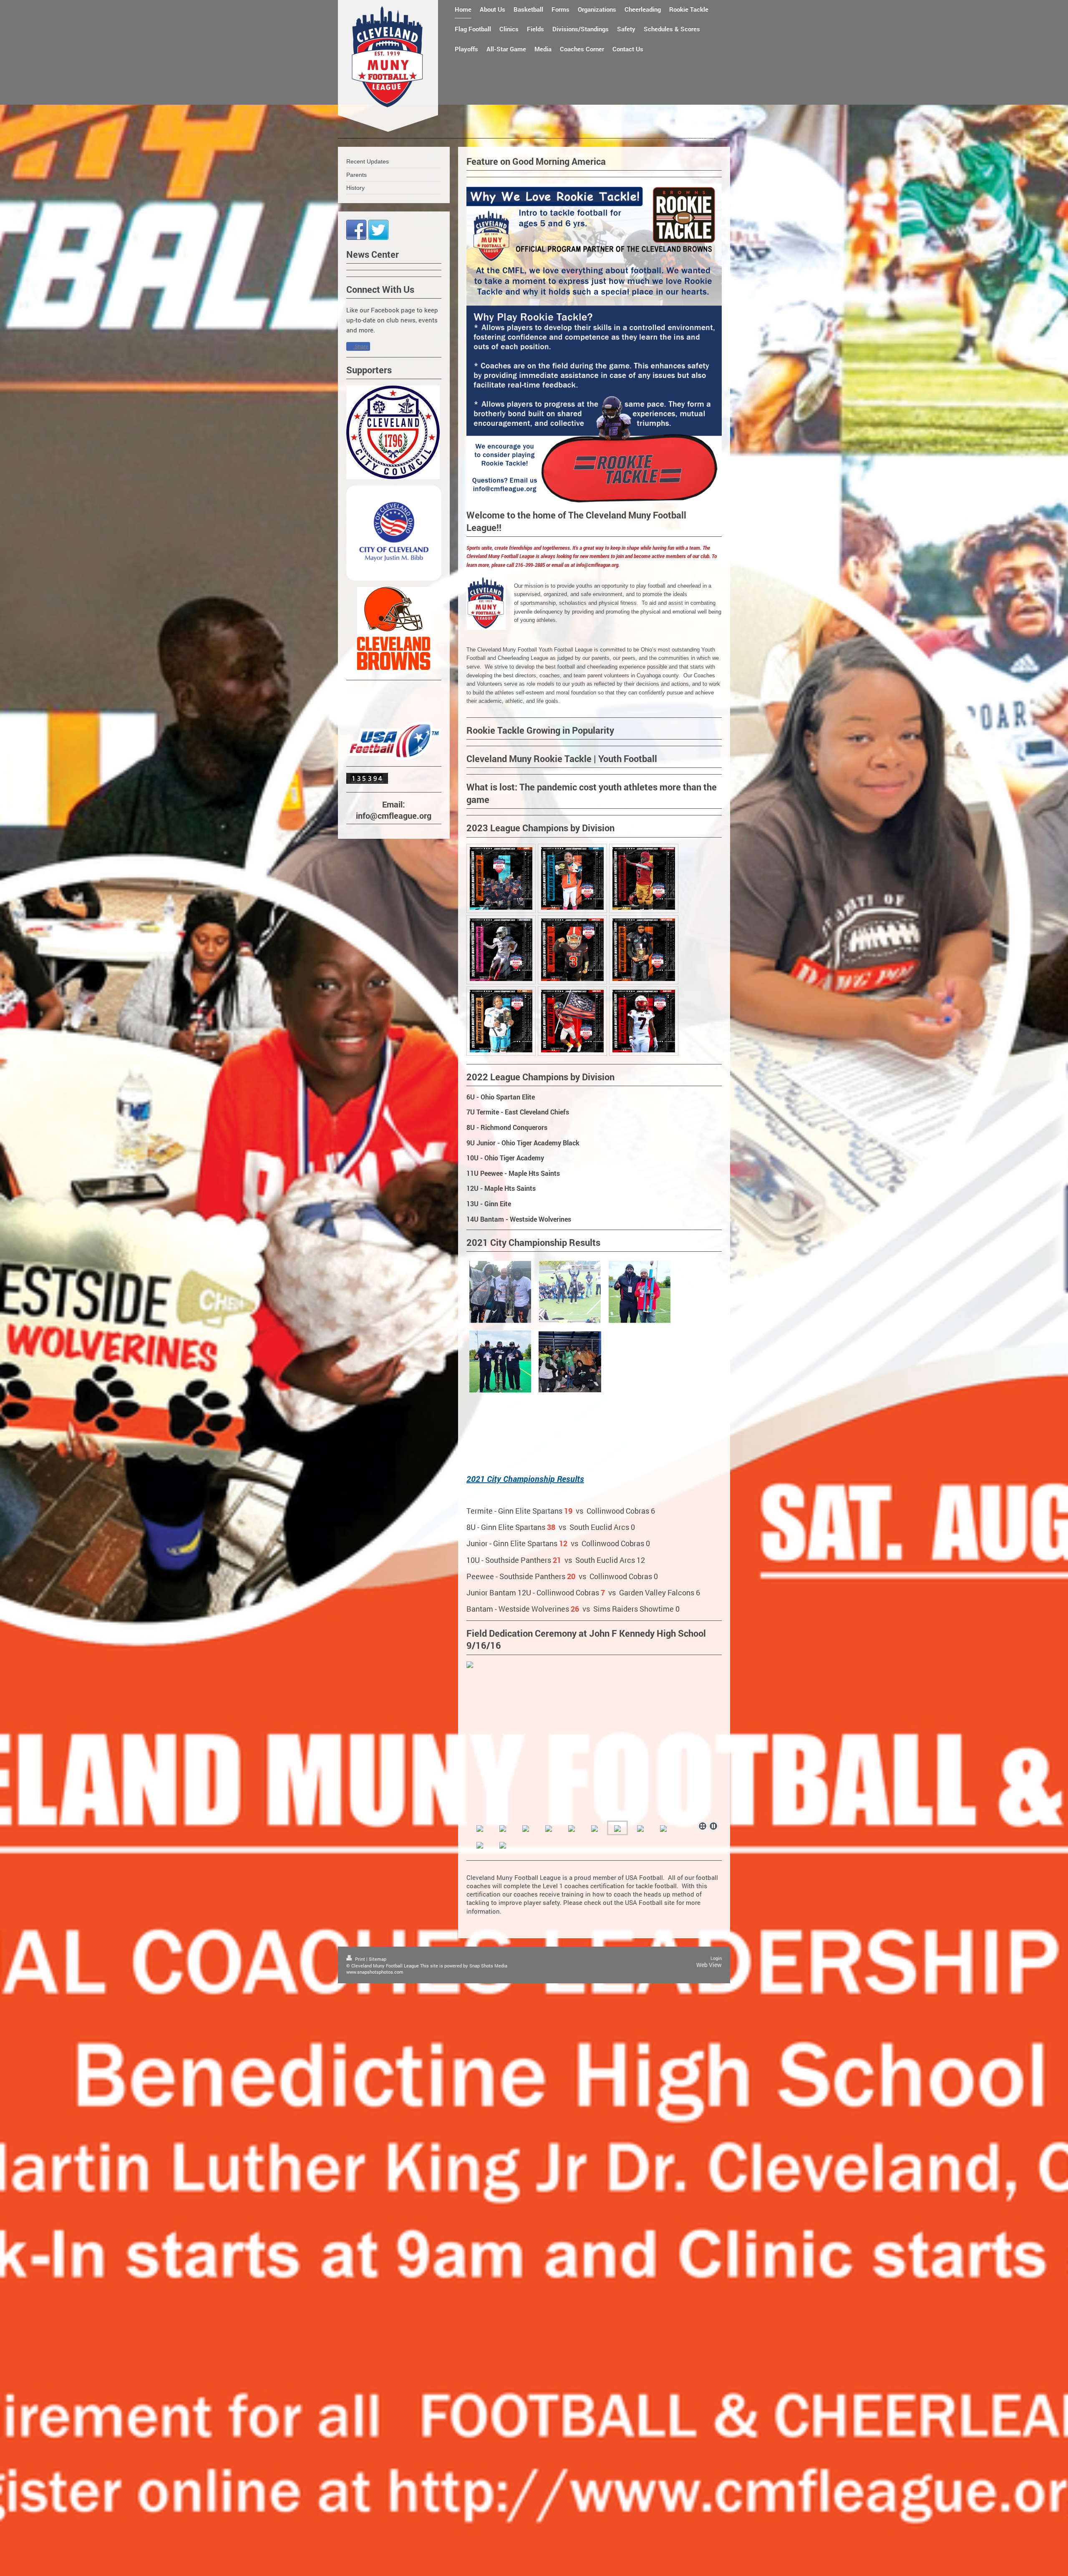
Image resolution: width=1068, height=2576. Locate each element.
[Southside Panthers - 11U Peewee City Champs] (500, 1361)
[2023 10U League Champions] (572, 950)
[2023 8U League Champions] (644, 878)
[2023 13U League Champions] (572, 1021)
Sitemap (378, 1959)
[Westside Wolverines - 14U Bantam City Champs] (500, 1292)
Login (716, 1958)
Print (360, 1959)
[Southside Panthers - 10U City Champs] (640, 1292)
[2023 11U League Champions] (644, 950)
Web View (709, 1965)
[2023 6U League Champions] (501, 878)
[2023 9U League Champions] (501, 950)
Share (361, 347)
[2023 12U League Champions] (501, 1021)
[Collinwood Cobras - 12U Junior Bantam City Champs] (570, 1292)
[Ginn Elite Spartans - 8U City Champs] (570, 1362)
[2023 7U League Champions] (572, 878)
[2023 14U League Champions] (644, 1021)
